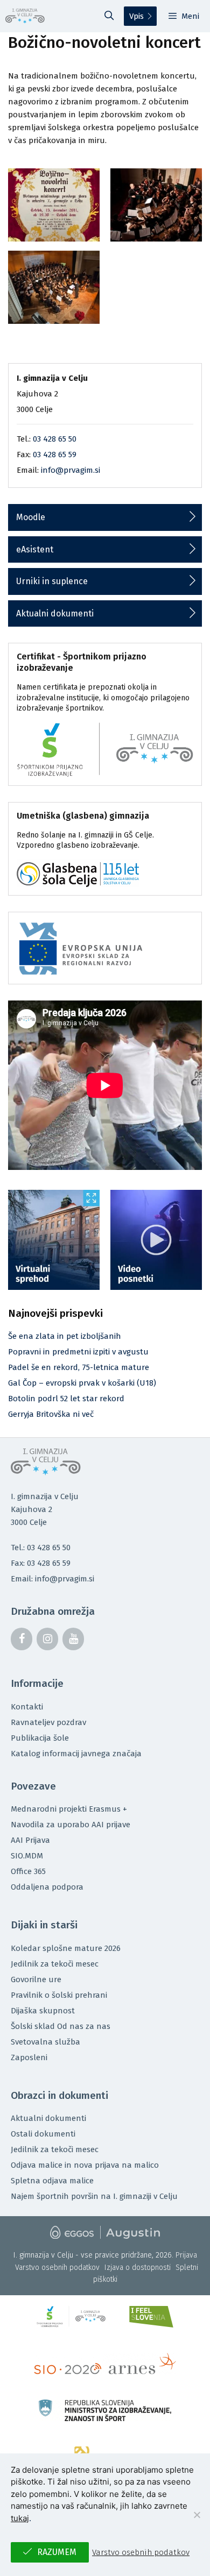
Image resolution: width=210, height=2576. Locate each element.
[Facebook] (22, 1639)
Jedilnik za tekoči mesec (55, 1964)
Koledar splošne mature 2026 (66, 1948)
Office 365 (28, 1871)
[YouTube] (73, 1639)
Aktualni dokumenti (55, 613)
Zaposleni (29, 2057)
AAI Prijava (30, 1840)
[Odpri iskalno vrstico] (109, 16)
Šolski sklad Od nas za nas (61, 2026)
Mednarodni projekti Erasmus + (69, 1809)
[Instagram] (47, 1639)
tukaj (20, 2518)
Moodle (31, 517)
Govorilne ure (36, 1979)
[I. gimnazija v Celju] (25, 16)
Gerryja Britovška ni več (51, 1414)
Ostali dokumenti (43, 2134)
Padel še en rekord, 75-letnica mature (79, 1367)
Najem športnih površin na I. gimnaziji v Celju (94, 2196)
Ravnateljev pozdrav (48, 1722)
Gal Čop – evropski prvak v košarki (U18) (82, 1383)
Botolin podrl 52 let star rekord (66, 1399)
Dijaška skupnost (43, 2011)
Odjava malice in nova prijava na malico (85, 2165)
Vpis (136, 16)
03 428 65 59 (55, 455)
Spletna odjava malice (52, 2181)
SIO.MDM (27, 1856)
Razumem (57, 2552)
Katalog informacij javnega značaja (76, 1754)
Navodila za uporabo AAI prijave (71, 1825)
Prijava (186, 2255)
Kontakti (27, 1707)
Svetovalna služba (45, 2042)
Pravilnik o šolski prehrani (59, 1995)
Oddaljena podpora (47, 1887)
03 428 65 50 (55, 439)
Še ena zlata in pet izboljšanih (65, 1336)
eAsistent (35, 549)
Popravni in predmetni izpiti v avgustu (78, 1352)
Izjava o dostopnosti (138, 2268)
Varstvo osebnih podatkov (57, 2268)
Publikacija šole (40, 1738)
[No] (197, 2515)
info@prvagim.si (71, 470)
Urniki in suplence (52, 581)
